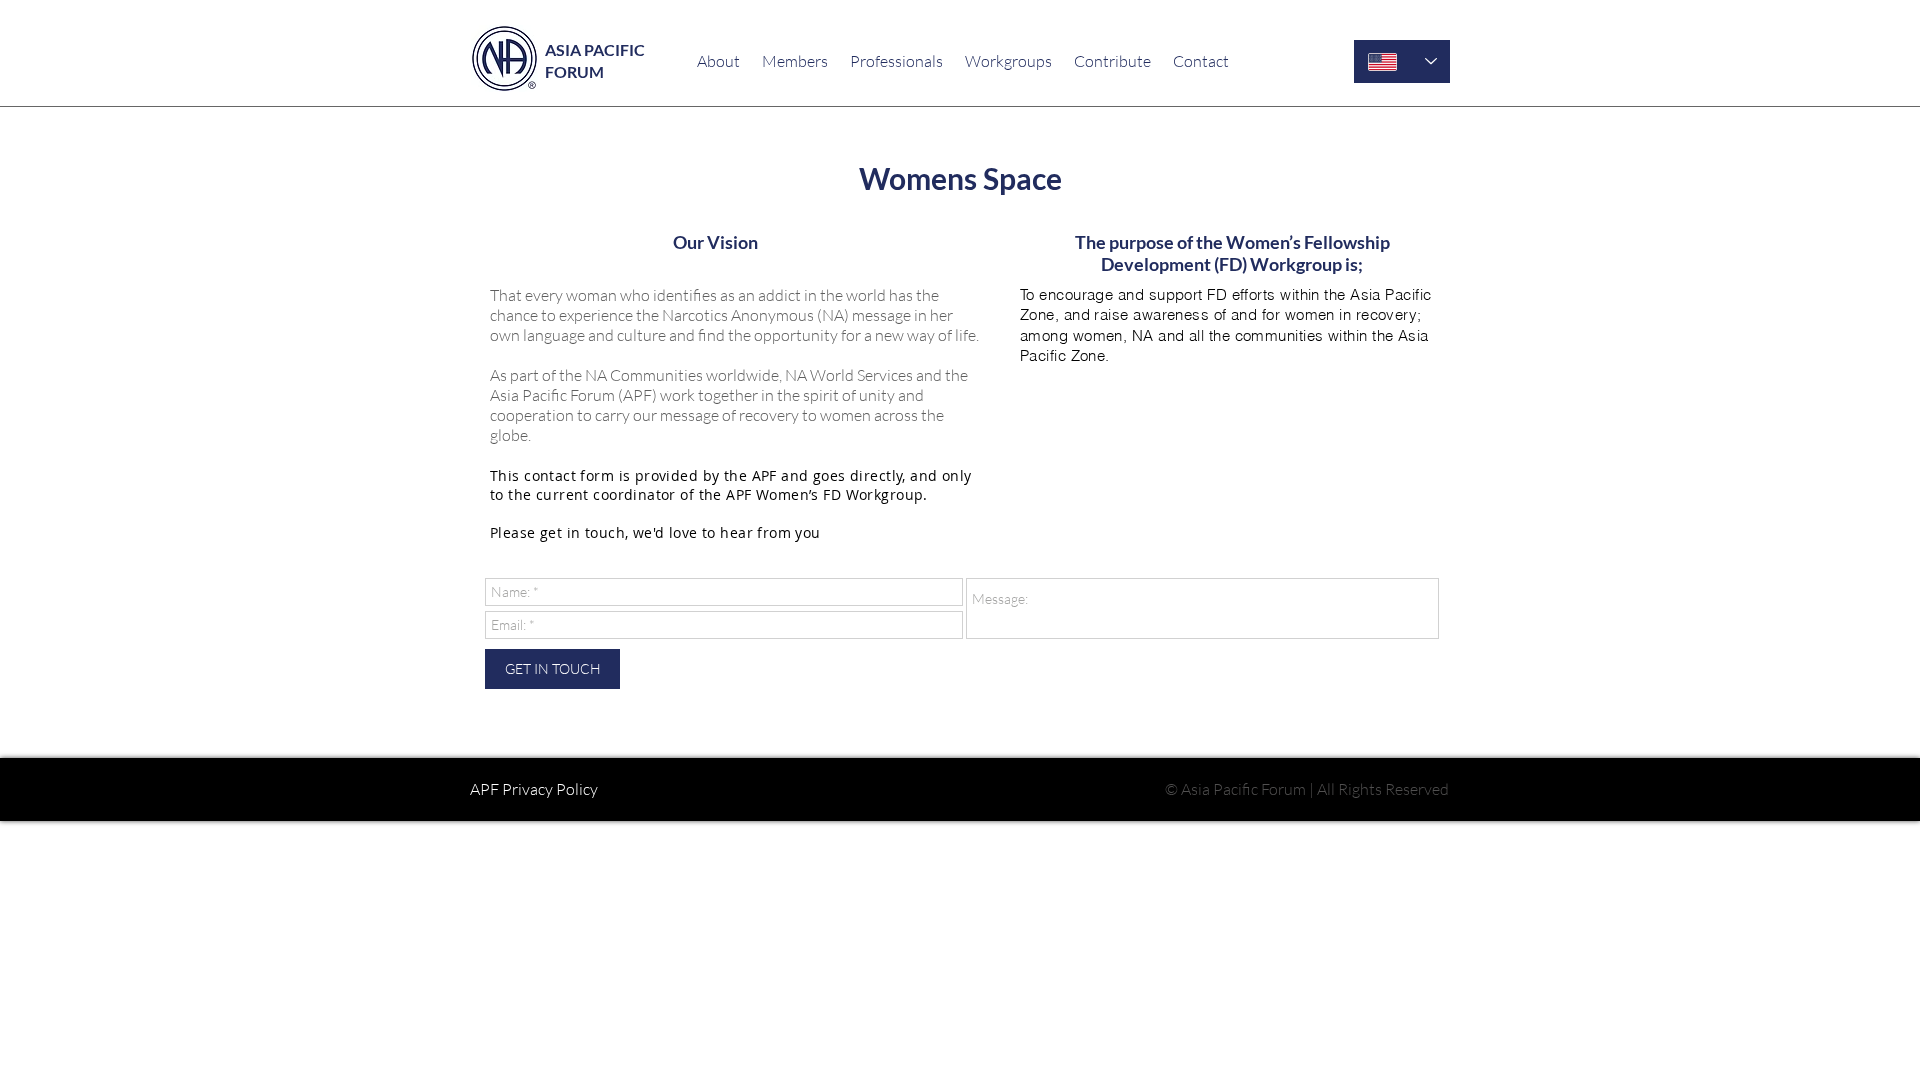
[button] (795, 61)
